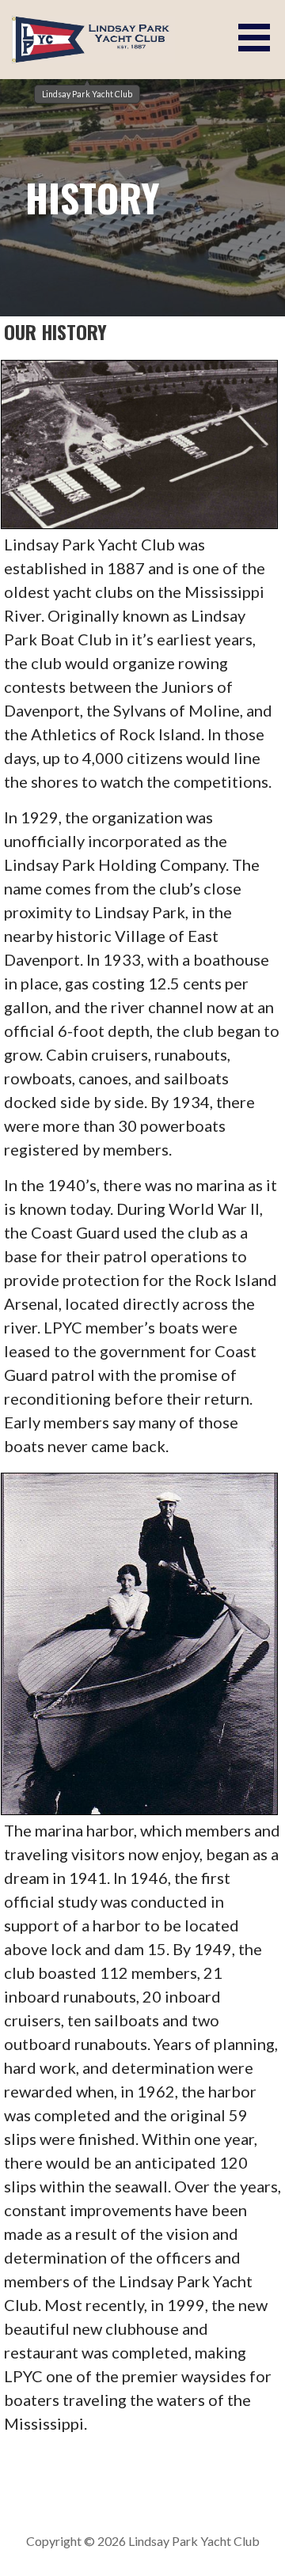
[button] (260, 38)
